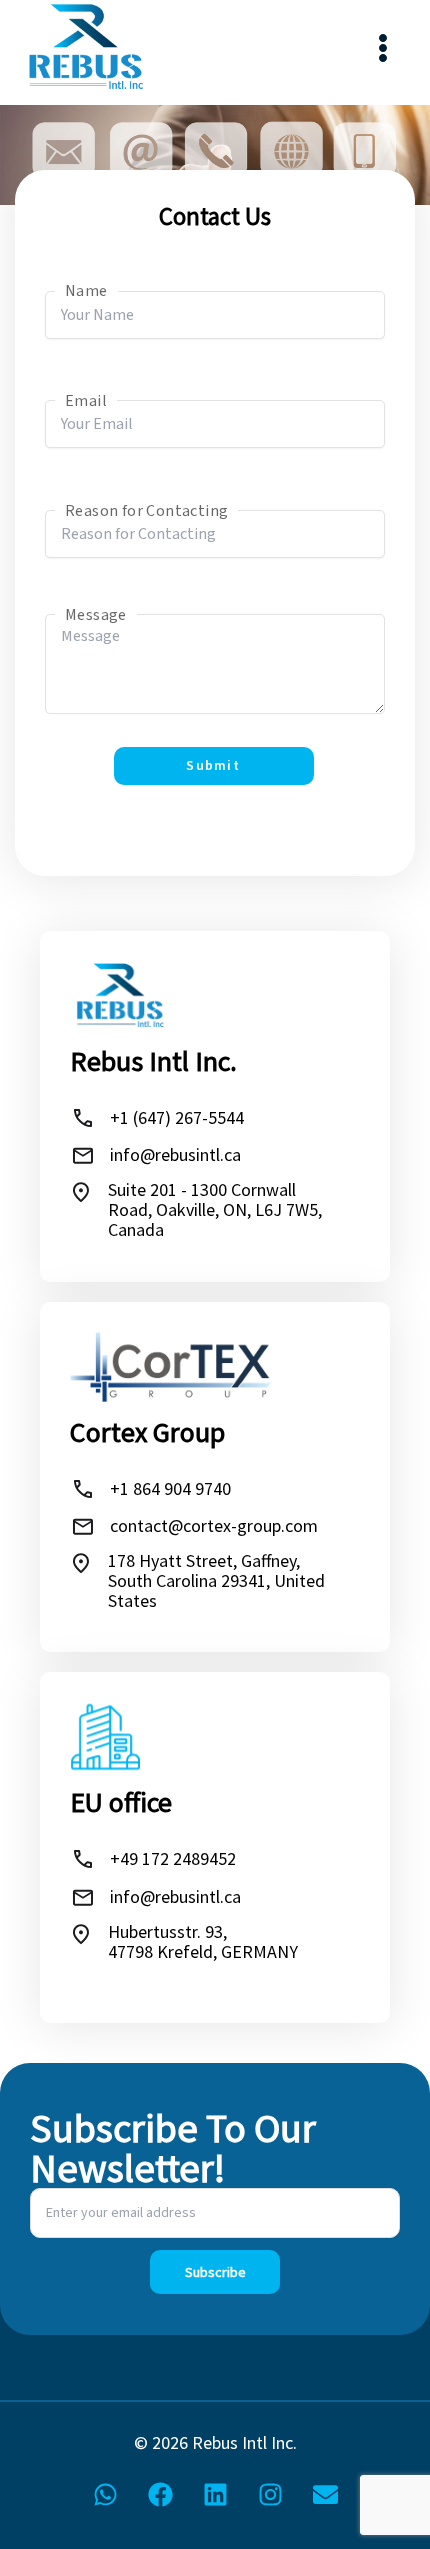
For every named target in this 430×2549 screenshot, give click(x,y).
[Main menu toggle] (382, 47)
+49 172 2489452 (173, 1858)
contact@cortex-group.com (214, 1525)
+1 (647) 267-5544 (177, 1117)
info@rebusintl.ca (175, 1154)
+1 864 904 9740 (170, 1488)
